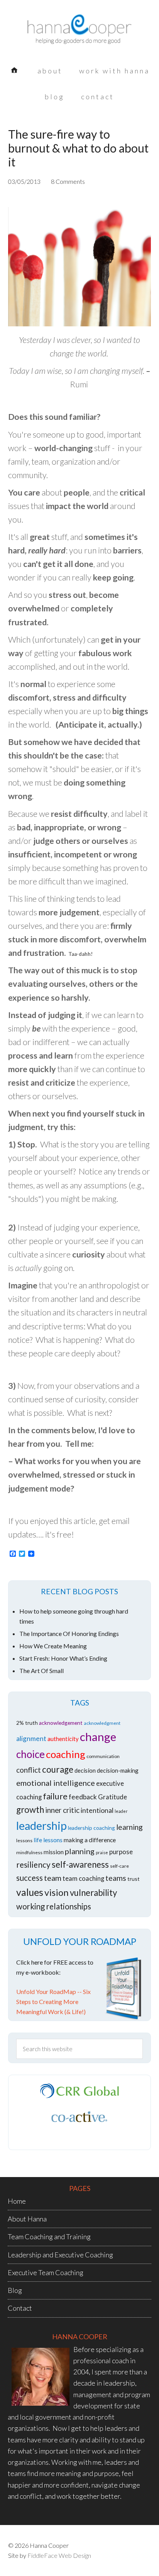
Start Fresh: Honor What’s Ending (63, 1658)
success (30, 1878)
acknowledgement (61, 1723)
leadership (41, 1826)
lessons (24, 1840)
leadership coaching (91, 1828)
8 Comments (68, 181)
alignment (31, 1739)
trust (134, 1879)
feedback (83, 1797)
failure (55, 1796)
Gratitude (112, 1797)
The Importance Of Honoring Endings (69, 1633)
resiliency (33, 1864)
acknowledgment (102, 1723)
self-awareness (80, 1864)
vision (57, 1892)
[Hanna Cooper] (79, 35)
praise (102, 1852)
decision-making (118, 1770)
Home (17, 2201)
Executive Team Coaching (46, 2272)
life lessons (48, 1840)
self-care (119, 1866)
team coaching (83, 1879)
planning (80, 1851)
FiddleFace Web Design (59, 2555)
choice (30, 1754)
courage (58, 1769)
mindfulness (29, 1852)
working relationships (54, 1906)
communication (103, 1756)
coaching (66, 1754)
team (53, 1878)
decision (85, 1770)
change (98, 1737)
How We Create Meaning (53, 1646)
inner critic (62, 1810)
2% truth (27, 1723)
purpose (121, 1852)
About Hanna (27, 2219)
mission (54, 1852)
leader (121, 1811)
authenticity (63, 1739)
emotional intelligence (56, 1783)
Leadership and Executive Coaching (60, 2255)
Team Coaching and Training (49, 2237)
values (30, 1892)
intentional (97, 1810)
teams (116, 1878)
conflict (29, 1770)
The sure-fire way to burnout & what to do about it (78, 148)
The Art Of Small (41, 1671)
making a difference (90, 1840)
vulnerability (93, 1893)
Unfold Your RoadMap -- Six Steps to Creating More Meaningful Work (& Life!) (53, 2002)
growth (30, 1810)
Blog (15, 2290)
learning (129, 1827)
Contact (20, 2308)
